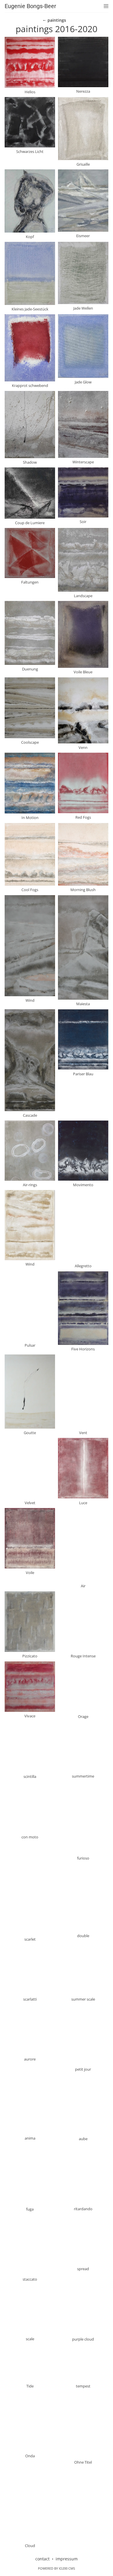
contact (42, 2559)
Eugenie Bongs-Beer (30, 6)
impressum (67, 2559)
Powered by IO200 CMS (57, 2568)
